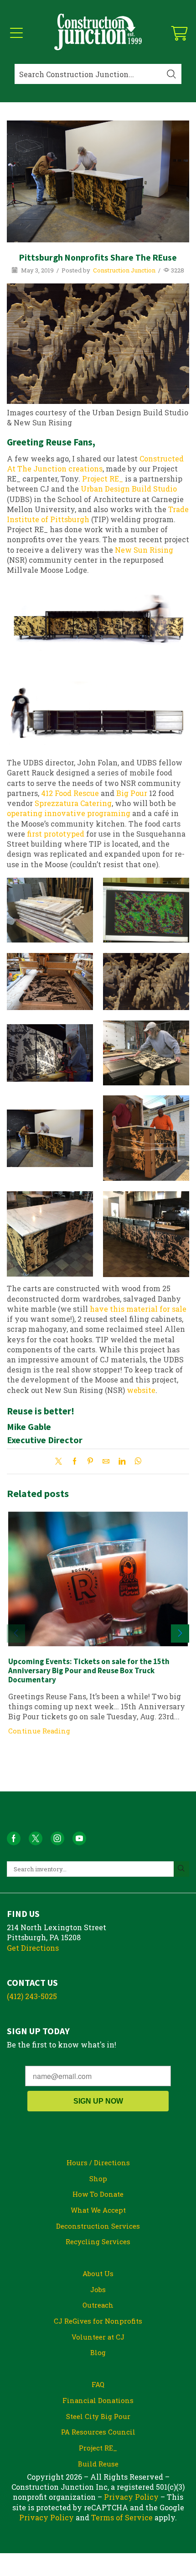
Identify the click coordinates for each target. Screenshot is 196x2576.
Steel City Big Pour (98, 2416)
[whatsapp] (136, 1461)
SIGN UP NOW (98, 2101)
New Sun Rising (144, 550)
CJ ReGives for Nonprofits (98, 2321)
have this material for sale (138, 1309)
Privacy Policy (131, 2497)
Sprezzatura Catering (73, 803)
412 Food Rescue (70, 793)
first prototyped (56, 834)
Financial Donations (98, 2400)
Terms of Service (122, 2517)
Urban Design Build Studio (129, 489)
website (141, 1390)
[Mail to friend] (106, 1461)
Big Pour (132, 793)
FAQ (98, 2384)
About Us (98, 2273)
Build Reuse (98, 2464)
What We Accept (98, 2210)
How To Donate (98, 2194)
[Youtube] (79, 1838)
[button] (180, 1634)
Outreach (98, 2305)
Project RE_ (103, 479)
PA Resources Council (98, 2432)
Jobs (98, 2289)
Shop (98, 2178)
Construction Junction (124, 270)
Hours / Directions (98, 2162)
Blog (98, 2352)
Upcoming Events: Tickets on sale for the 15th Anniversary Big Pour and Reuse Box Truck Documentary (89, 1671)
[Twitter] (61, 1461)
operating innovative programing (69, 813)
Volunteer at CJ (98, 2337)
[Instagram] (57, 1838)
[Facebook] (75, 1461)
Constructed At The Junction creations (95, 463)
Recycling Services (98, 2241)
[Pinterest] (90, 1461)
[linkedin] (122, 1461)
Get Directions (33, 1948)
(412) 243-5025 (32, 1996)
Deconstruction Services (98, 2226)
